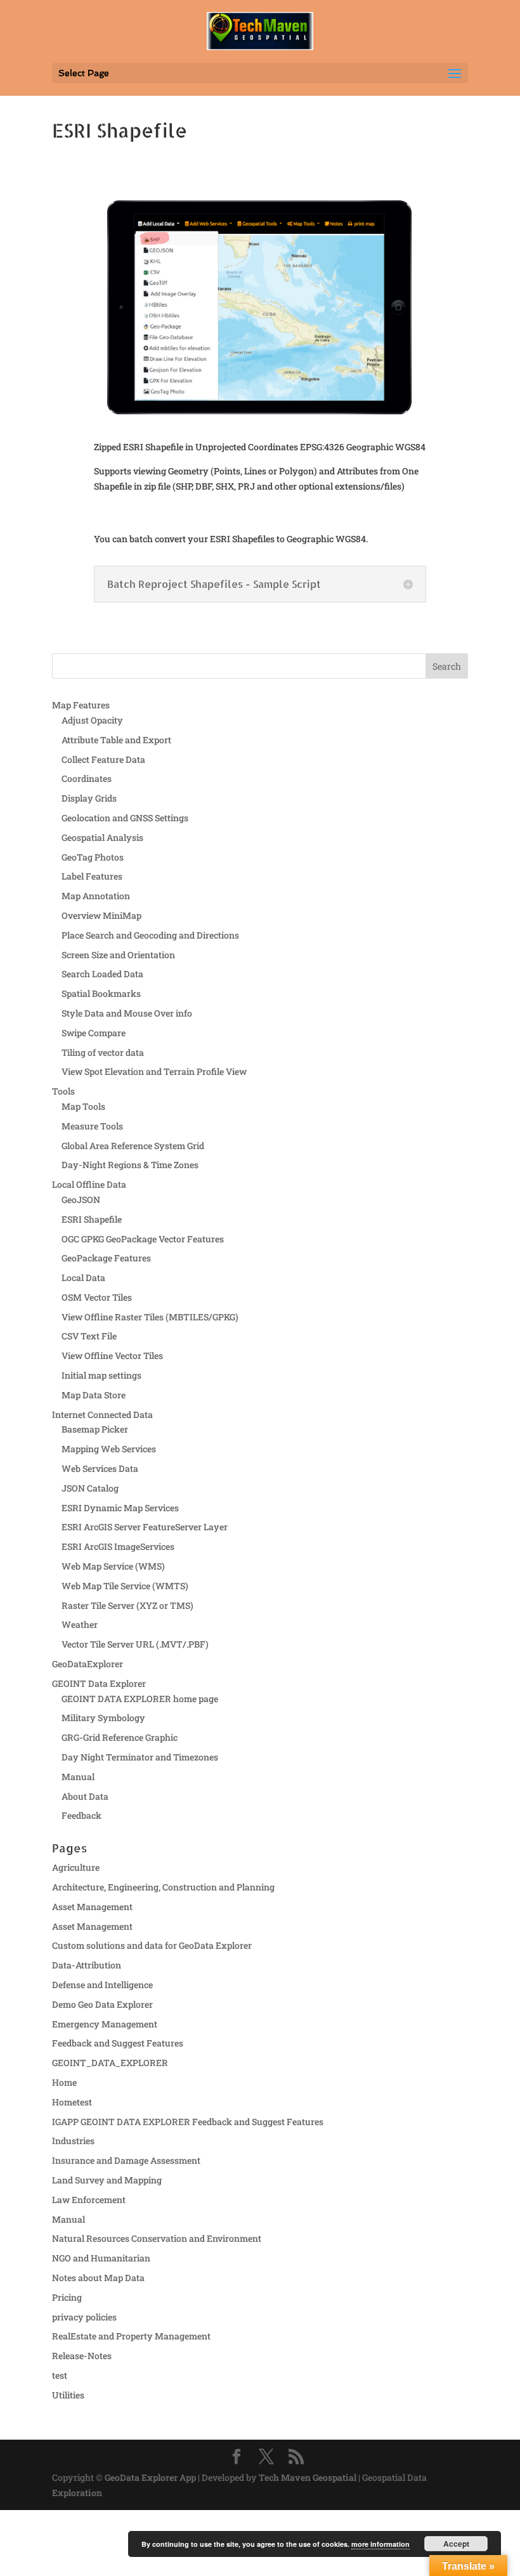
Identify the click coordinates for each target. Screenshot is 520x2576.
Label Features (92, 876)
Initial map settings (101, 1375)
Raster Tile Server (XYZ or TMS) (127, 1605)
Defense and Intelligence (102, 1985)
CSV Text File (89, 1336)
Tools (63, 1091)
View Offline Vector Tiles (112, 1356)
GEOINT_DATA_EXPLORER (110, 2063)
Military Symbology (103, 1718)
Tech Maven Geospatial (308, 2477)
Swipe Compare (94, 1033)
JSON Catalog (90, 1488)
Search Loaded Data (102, 974)
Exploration (77, 2493)
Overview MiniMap (101, 915)
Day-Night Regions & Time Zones (130, 1165)
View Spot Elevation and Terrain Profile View (154, 1071)
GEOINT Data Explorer (99, 1683)
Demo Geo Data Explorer (102, 2004)
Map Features (81, 705)
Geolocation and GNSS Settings (125, 818)
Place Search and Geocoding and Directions (150, 935)
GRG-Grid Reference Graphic (120, 1737)
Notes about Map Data (98, 2278)
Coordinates (87, 778)
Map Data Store (94, 1395)
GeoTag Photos (93, 857)
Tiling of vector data (103, 1052)
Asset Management (92, 1907)
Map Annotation (96, 896)
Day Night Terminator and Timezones (140, 1757)
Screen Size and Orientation (118, 955)
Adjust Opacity (92, 720)
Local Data (83, 1278)
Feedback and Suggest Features (118, 2043)
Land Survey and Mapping (107, 2180)
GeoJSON (81, 1200)
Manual (78, 1777)
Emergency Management (105, 2024)
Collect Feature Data (103, 759)
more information (380, 2544)
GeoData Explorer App (150, 2477)
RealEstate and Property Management (131, 2336)
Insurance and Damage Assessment (126, 2160)
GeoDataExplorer (88, 1664)
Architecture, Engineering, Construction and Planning (163, 1887)
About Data (85, 1796)
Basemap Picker (95, 1429)
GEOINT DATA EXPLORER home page (140, 1699)
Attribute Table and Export (116, 740)
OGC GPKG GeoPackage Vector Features (143, 1239)
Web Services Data (100, 1468)
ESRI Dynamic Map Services (120, 1508)
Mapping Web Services (109, 1449)
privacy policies (84, 2317)
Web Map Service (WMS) (113, 1566)
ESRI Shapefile (92, 1219)
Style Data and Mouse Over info (127, 1013)
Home (64, 2082)
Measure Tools (92, 1126)
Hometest (72, 2102)
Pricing (67, 2297)
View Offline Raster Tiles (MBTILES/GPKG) (150, 1317)
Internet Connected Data (102, 1415)
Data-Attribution (87, 1965)
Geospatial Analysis (102, 837)
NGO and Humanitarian (101, 2258)
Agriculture (76, 1867)
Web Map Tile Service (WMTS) (125, 1586)
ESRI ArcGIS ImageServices (118, 1546)
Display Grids (89, 798)
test (60, 2375)
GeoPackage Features (106, 1258)
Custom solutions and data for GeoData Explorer (152, 1945)
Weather (80, 1624)
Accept (456, 2544)
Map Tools (83, 1106)
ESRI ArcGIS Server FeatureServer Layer (145, 1527)
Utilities (68, 2395)
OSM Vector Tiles (97, 1297)
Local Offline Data (89, 1184)
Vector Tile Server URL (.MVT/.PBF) (135, 1644)
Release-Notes (82, 2356)
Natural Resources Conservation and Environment (157, 2238)
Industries (73, 2141)
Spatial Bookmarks (101, 993)
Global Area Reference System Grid (133, 1146)
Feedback (81, 1815)
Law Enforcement (89, 2200)
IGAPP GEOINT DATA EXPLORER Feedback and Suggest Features (188, 2122)
